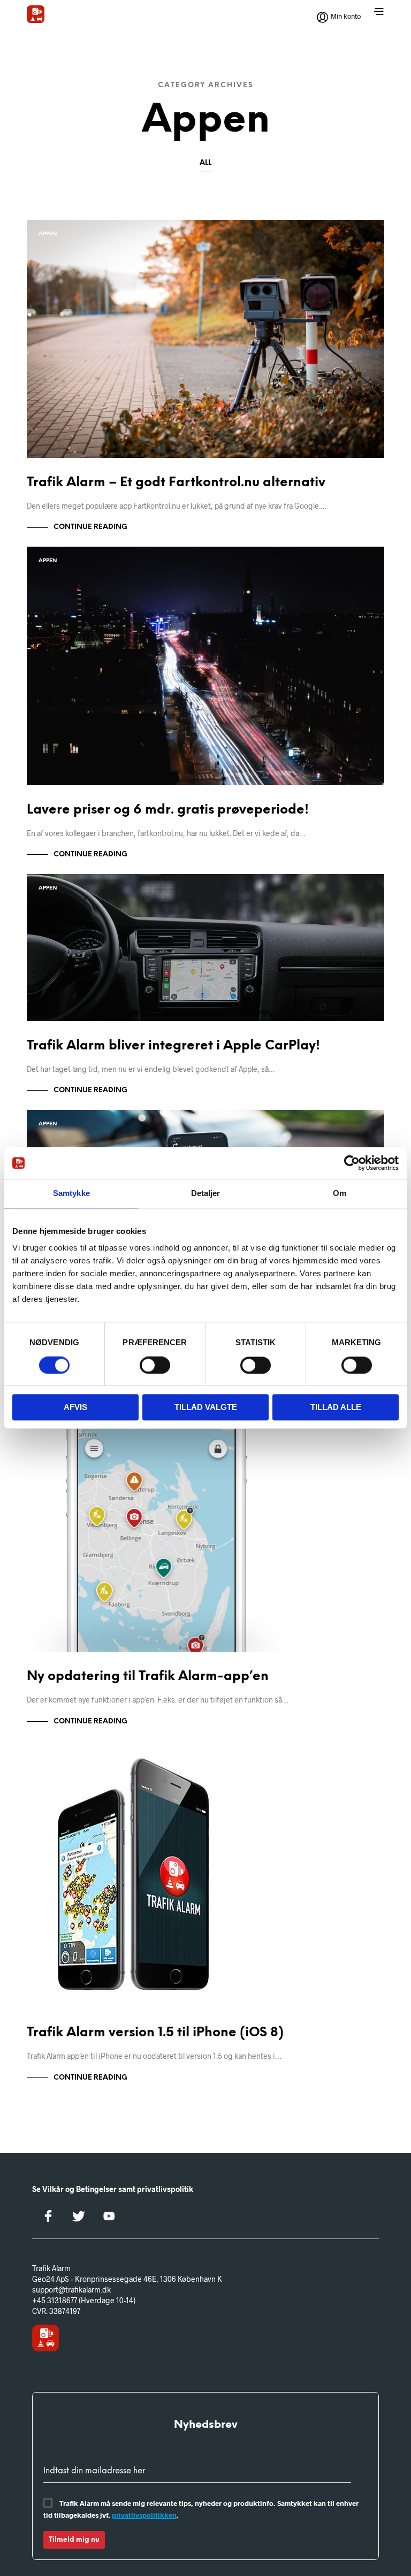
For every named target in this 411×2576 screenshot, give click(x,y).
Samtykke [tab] (71, 1193)
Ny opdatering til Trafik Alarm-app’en (148, 1677)
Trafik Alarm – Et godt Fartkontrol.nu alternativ (176, 483)
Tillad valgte (206, 1408)
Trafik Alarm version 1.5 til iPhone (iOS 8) (155, 2033)
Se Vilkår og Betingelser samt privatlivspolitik (113, 2189)
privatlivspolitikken (144, 2515)
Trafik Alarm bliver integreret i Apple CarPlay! (173, 1046)
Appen (48, 234)
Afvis (75, 1408)
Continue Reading (90, 527)
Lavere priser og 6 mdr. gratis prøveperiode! (168, 810)
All (205, 163)
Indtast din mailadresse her (94, 2471)
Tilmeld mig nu (74, 2540)
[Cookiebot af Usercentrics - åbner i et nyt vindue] (352, 1163)
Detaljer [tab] (206, 1193)
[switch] (155, 1367)
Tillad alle (336, 1408)
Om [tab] (340, 1193)
